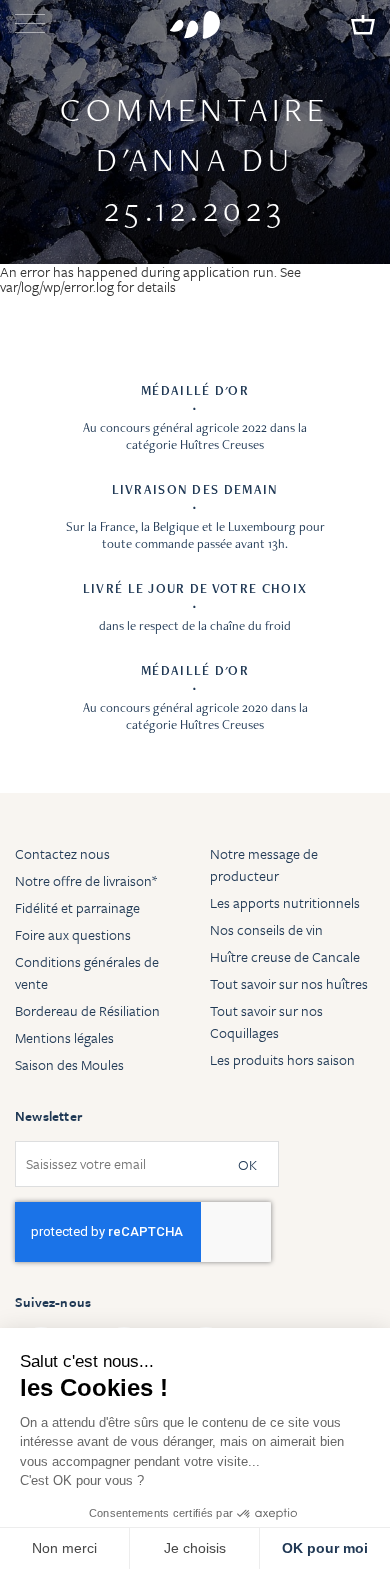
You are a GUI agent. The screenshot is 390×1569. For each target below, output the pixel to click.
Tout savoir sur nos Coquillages (266, 1021)
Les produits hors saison (282, 1059)
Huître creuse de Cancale (285, 956)
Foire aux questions (73, 934)
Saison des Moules (69, 1064)
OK (247, 1164)
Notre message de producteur (264, 864)
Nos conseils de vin (266, 929)
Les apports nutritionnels (285, 902)
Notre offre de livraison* (86, 880)
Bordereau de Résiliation (87, 1010)
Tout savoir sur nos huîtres (289, 983)
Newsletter (48, 1116)
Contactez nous (62, 853)
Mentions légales (64, 1037)
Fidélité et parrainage (77, 907)
